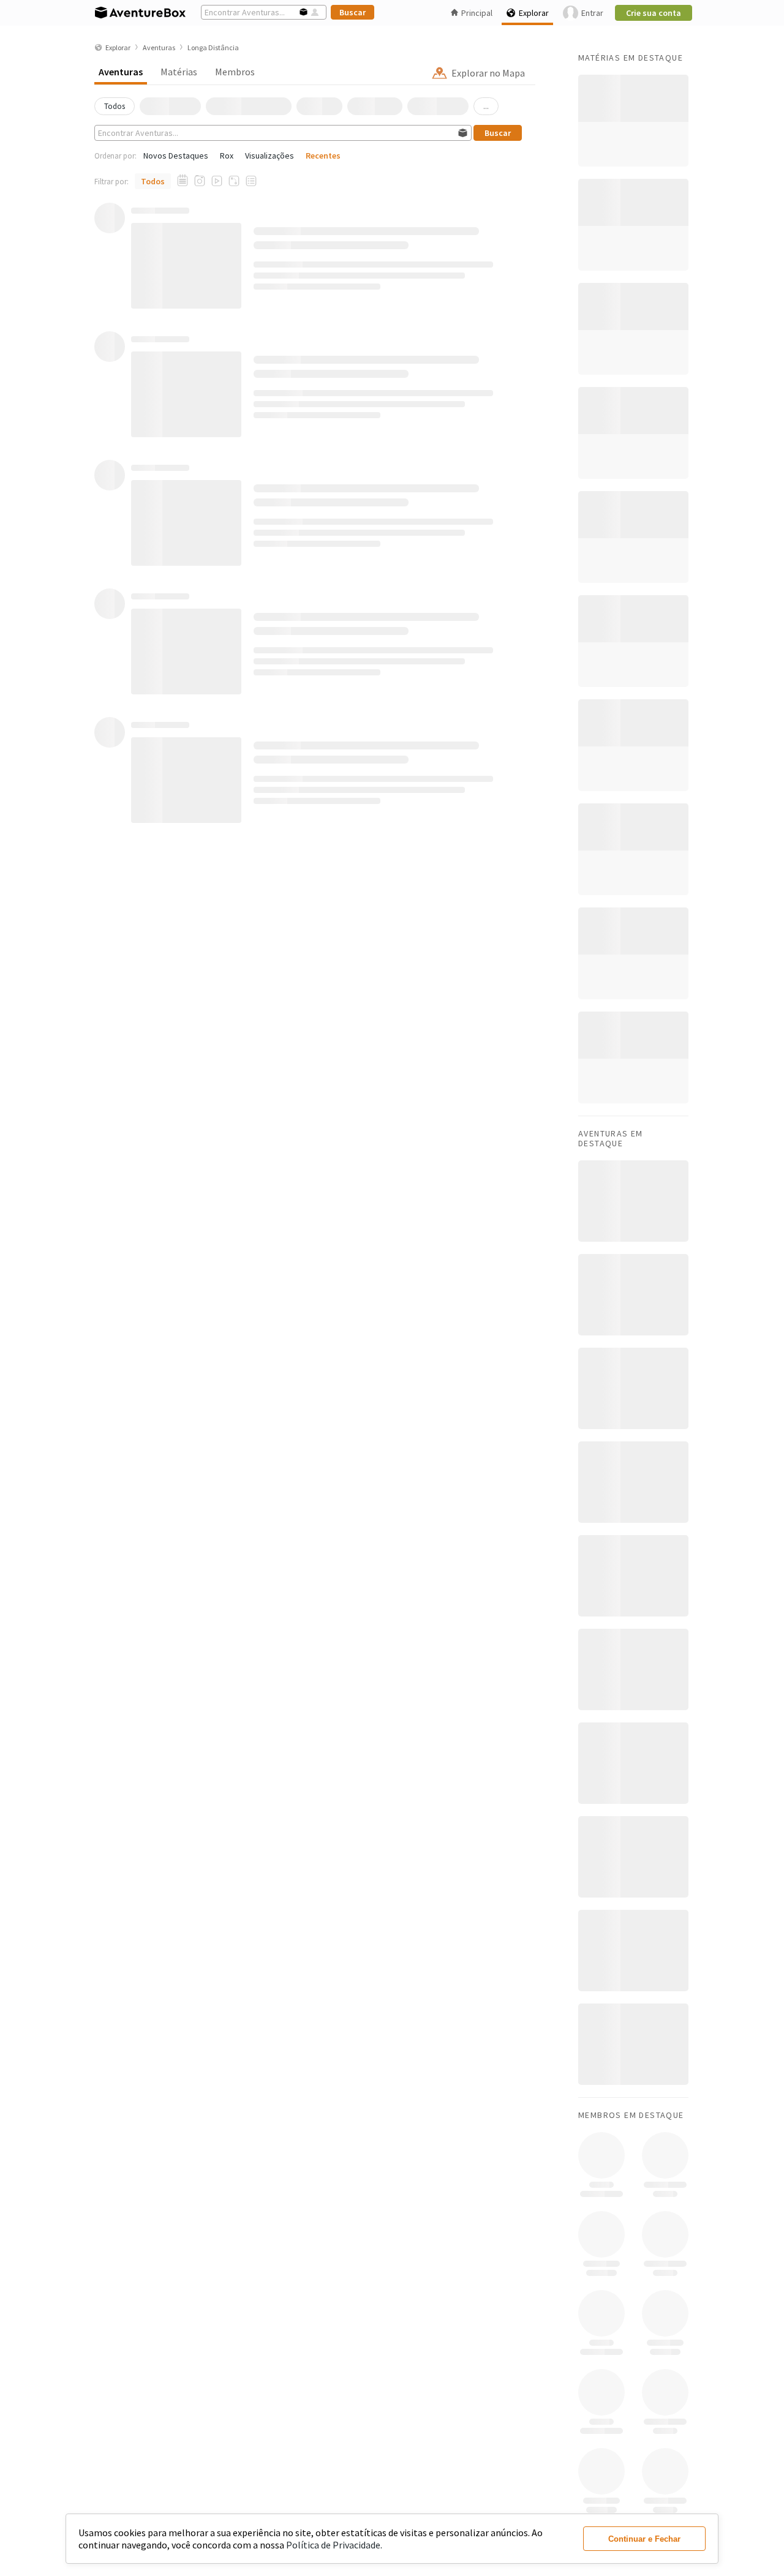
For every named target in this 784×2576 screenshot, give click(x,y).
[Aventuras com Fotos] (200, 181)
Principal (477, 13)
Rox (227, 156)
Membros (235, 72)
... (486, 106)
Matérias (179, 72)
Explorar (534, 13)
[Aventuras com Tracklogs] (234, 181)
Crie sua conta (654, 13)
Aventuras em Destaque (611, 1138)
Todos (153, 181)
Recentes (323, 156)
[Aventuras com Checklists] (251, 181)
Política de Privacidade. (334, 2545)
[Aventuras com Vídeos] (217, 181)
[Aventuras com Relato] (183, 181)
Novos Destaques (176, 156)
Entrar (592, 13)
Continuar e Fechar (644, 2539)
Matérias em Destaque (631, 58)
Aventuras (121, 72)
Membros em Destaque (631, 2115)
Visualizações (269, 156)
